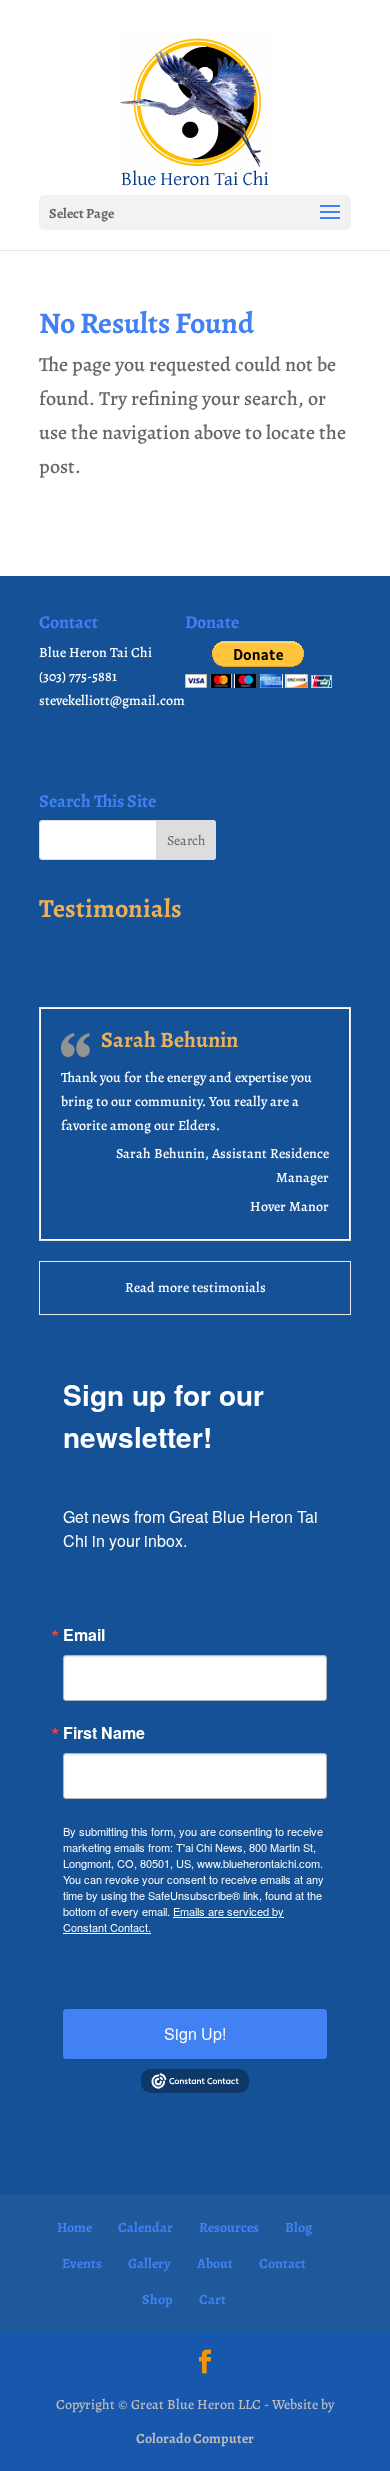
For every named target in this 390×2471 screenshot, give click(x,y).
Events (82, 2263)
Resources (229, 2227)
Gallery (149, 2263)
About (215, 2263)
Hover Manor (289, 1206)
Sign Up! (195, 2033)
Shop (157, 2299)
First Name (104, 1733)
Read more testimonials (195, 1287)
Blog (298, 2227)
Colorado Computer (195, 2438)
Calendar (145, 2227)
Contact (282, 2263)
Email (84, 1635)
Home (74, 2227)
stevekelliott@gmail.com (112, 700)
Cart (212, 2299)
